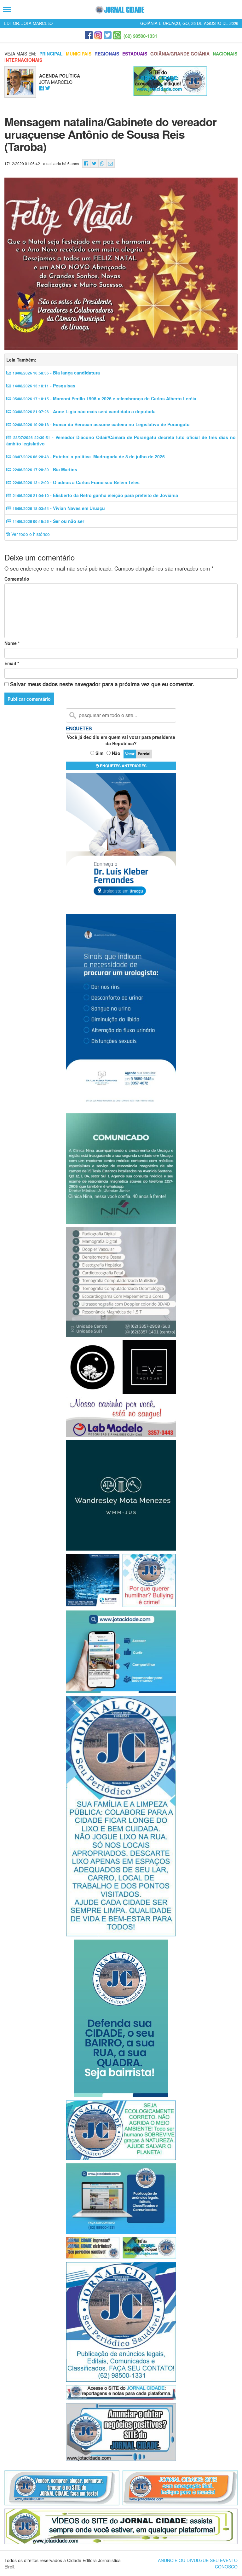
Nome (12, 643)
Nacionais (225, 54)
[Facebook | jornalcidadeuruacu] (89, 35)
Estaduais (135, 54)
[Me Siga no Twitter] (48, 88)
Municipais (79, 54)
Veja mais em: (20, 54)
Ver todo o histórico (30, 534)
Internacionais (23, 60)
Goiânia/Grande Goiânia (180, 54)
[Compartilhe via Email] (110, 163)
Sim (99, 753)
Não (116, 753)
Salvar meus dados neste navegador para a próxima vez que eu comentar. (102, 684)
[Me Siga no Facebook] (41, 88)
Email (12, 663)
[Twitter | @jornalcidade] (108, 35)
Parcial (144, 754)
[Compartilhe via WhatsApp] (102, 163)
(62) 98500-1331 (140, 36)
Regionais (107, 54)
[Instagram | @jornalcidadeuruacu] (98, 35)
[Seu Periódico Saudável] (120, 10)
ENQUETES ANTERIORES (123, 766)
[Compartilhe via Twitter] (94, 163)
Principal (51, 54)
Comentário (17, 579)
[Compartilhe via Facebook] (86, 163)
